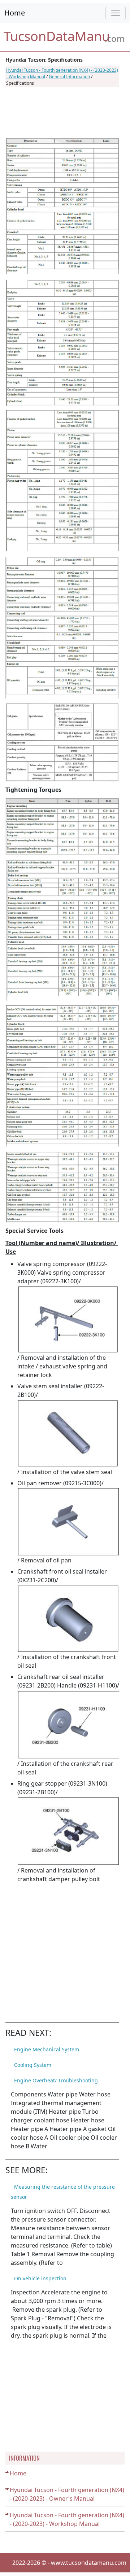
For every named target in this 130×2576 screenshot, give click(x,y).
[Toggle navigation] (116, 13)
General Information (69, 77)
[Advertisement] (62, 113)
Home (15, 13)
